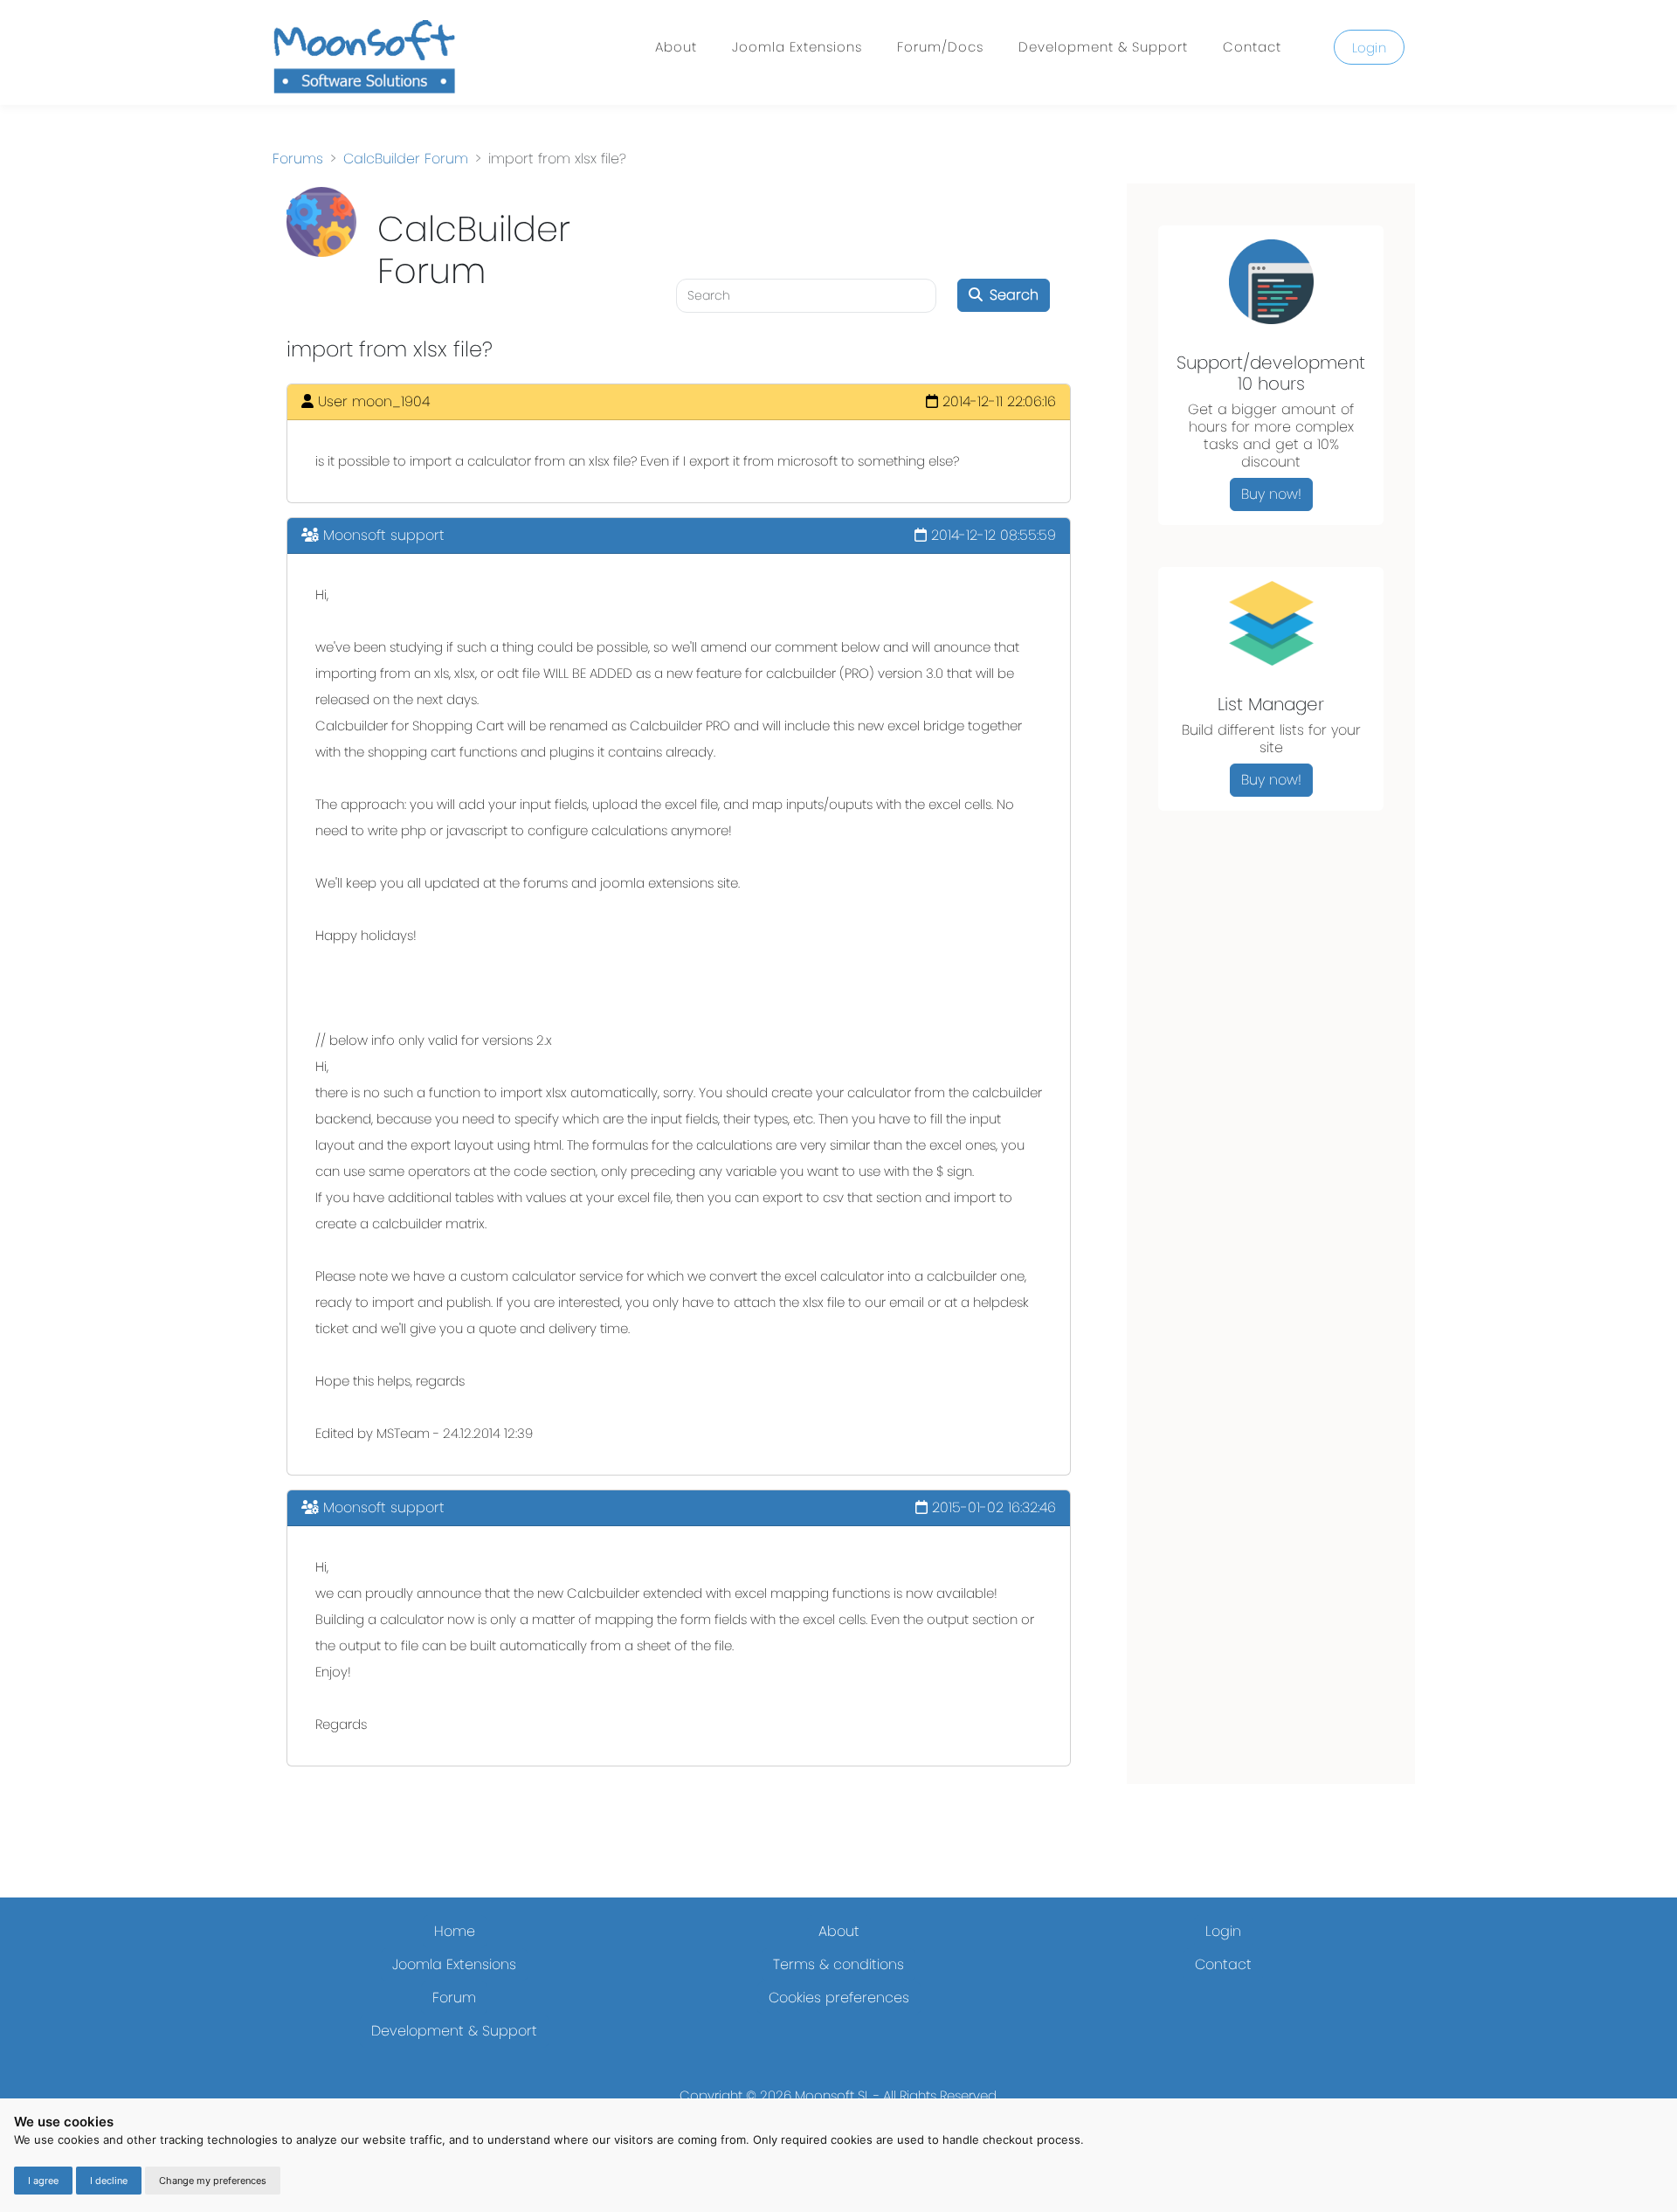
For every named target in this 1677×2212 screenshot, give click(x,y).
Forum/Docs (940, 47)
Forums (298, 159)
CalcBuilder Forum (406, 159)
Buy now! (1271, 494)
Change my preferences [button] (213, 2181)
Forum (454, 1998)
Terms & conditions (838, 1964)
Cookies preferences (839, 1998)
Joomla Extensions (797, 47)
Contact (1252, 47)
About (676, 47)
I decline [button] (109, 2181)
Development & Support (1103, 47)
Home (455, 1931)
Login (1370, 48)
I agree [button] (43, 2181)
